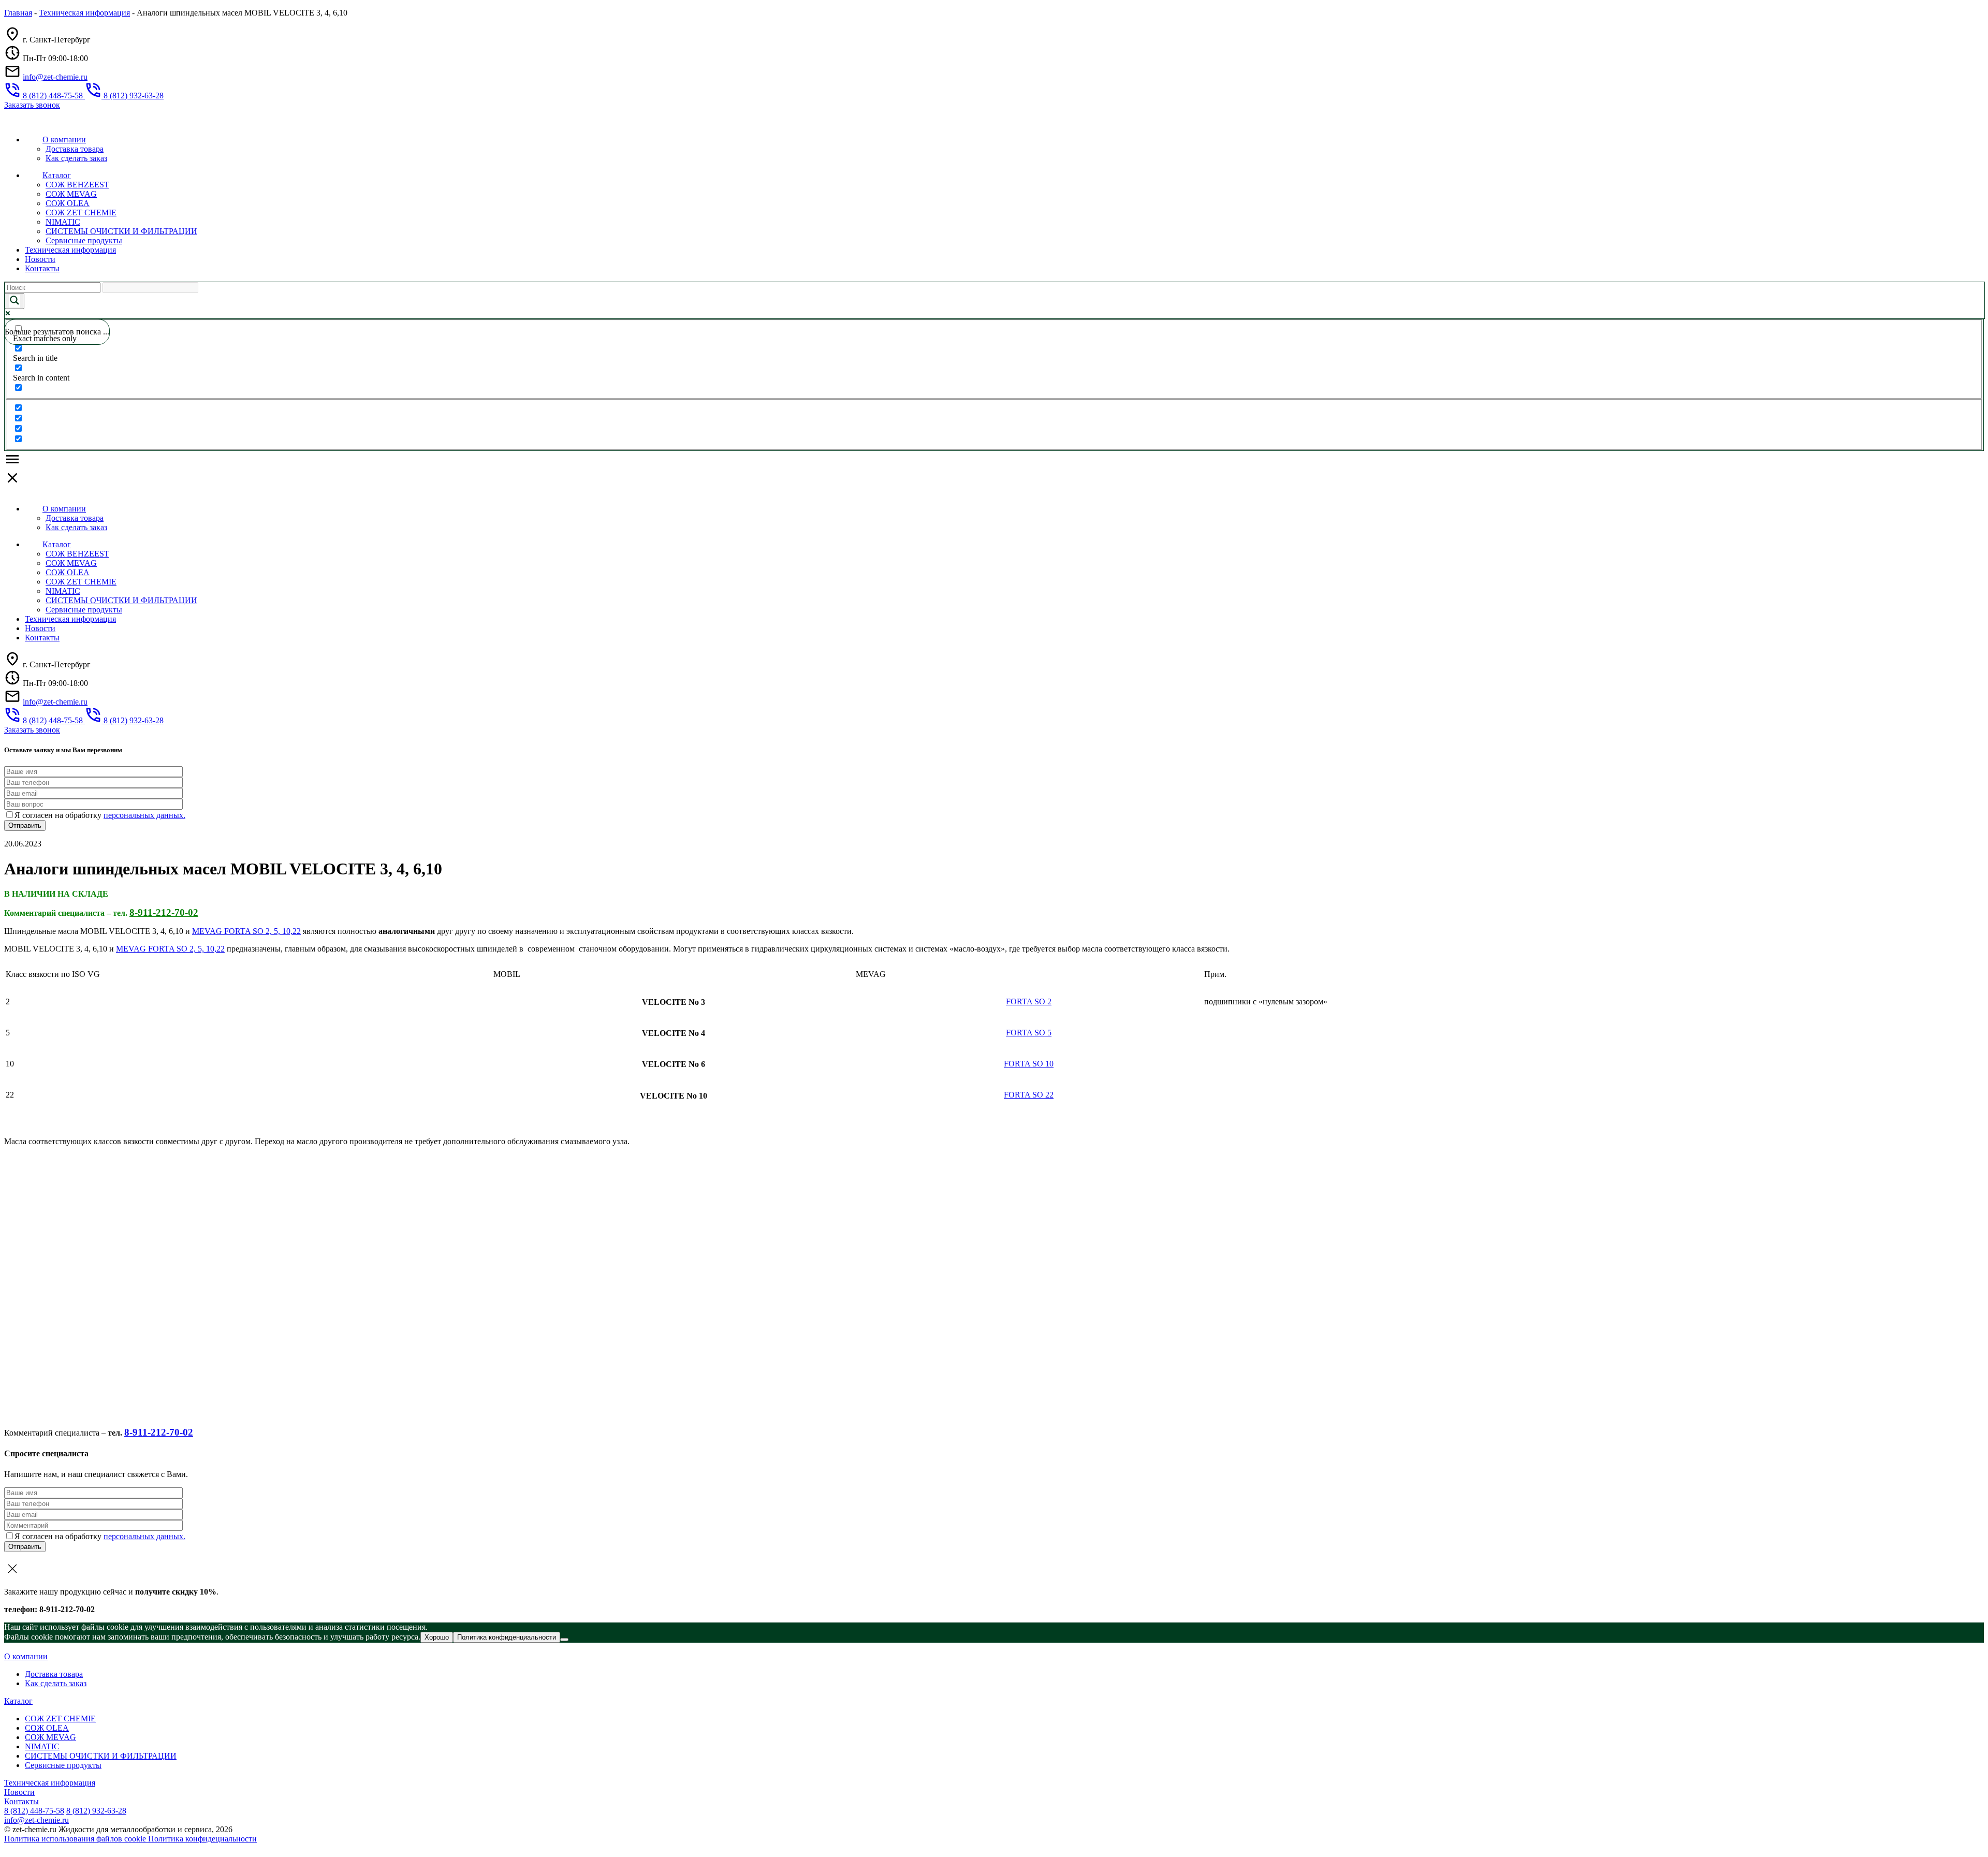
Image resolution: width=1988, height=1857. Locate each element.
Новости (40, 259)
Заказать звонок (32, 105)
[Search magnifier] (14, 301)
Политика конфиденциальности (507, 1637)
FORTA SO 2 (1029, 1001)
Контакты (42, 268)
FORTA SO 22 (1029, 1095)
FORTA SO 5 (1029, 1033)
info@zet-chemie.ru (55, 77)
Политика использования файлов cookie (76, 1839)
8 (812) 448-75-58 (34, 1811)
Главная (18, 13)
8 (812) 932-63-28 (96, 1811)
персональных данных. (144, 815)
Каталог (57, 175)
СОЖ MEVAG (71, 194)
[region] (994, 1036)
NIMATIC (63, 222)
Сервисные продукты (84, 240)
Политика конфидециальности (202, 1839)
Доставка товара (75, 149)
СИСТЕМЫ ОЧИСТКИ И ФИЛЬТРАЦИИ (121, 231)
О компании (64, 140)
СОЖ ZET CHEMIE (81, 213)
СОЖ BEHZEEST (77, 185)
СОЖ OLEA (68, 203)
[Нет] (564, 1640)
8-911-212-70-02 (164, 912)
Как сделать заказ (76, 158)
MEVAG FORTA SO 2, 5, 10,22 (246, 931)
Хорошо (437, 1637)
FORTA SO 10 (1029, 1064)
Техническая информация (84, 13)
